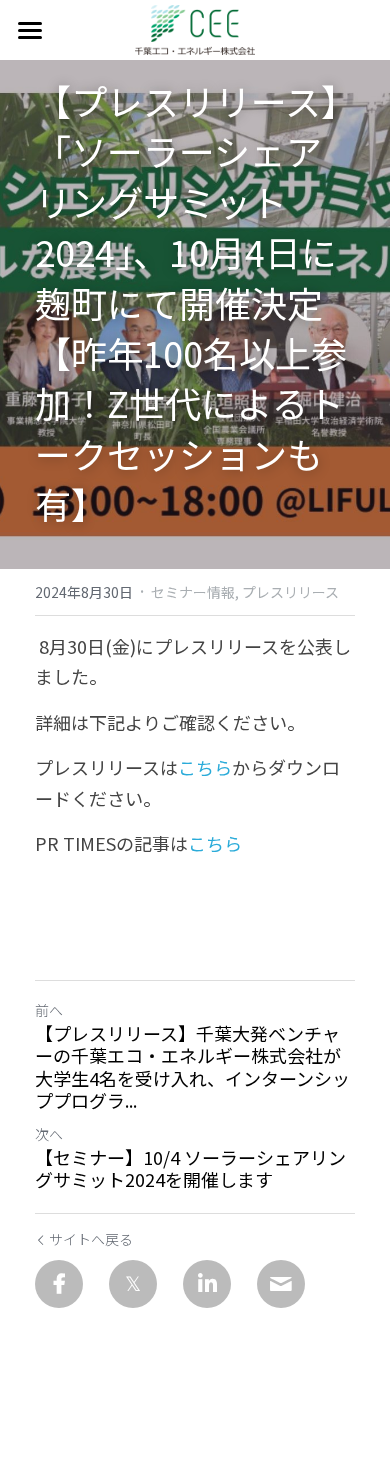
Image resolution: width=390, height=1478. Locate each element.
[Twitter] (133, 1284)
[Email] (281, 1284)
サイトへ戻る (91, 1239)
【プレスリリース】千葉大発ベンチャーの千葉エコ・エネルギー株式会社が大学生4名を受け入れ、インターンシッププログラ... (192, 1067)
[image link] (195, 28)
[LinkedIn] (207, 1284)
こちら (205, 767)
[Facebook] (59, 1284)
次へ (49, 1134)
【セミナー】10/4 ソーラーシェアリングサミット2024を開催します (190, 1168)
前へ (49, 1010)
